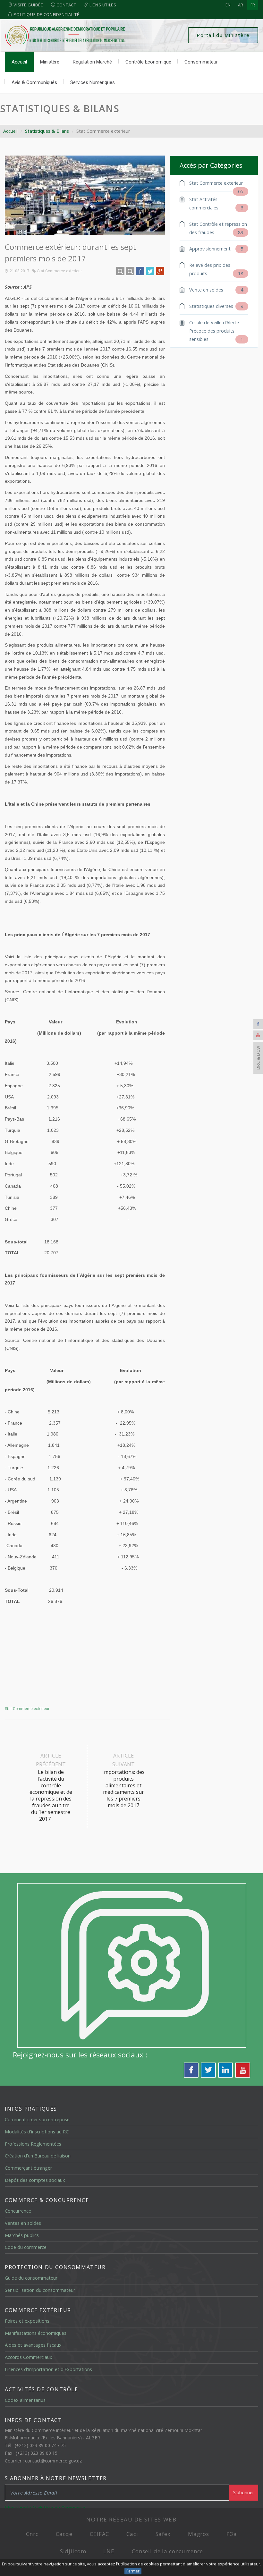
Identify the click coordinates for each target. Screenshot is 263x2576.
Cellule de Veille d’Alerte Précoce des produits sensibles (216, 331)
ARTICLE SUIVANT (123, 1780)
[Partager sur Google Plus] (160, 271)
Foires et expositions (27, 2321)
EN (228, 5)
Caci (132, 2534)
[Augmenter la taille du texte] (120, 271)
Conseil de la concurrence (167, 2551)
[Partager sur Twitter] (150, 271)
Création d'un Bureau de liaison (38, 2156)
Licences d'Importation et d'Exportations (48, 2369)
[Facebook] (258, 1024)
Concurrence (18, 2211)
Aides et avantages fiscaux (33, 2345)
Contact (66, 5)
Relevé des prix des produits (216, 269)
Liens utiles (102, 5)
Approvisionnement (216, 249)
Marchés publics (22, 2235)
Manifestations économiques (36, 2333)
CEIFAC (99, 2534)
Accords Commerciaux (29, 2357)
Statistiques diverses (216, 306)
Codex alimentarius (25, 2400)
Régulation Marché (92, 62)
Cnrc (32, 2534)
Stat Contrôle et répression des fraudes (218, 228)
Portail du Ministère (223, 35)
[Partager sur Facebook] (140, 271)
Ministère (50, 62)
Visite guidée (28, 5)
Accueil (19, 62)
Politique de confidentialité (46, 14)
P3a (232, 2534)
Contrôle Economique (148, 62)
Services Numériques (93, 82)
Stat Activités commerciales (216, 203)
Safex (163, 2534)
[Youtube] (258, 1035)
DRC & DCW (258, 1058)
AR (241, 5)
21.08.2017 (20, 271)
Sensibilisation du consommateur (40, 2290)
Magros (199, 2534)
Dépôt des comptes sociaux (35, 2180)
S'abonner (244, 2492)
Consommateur (201, 62)
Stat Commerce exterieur (59, 271)
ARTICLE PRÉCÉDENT (51, 1787)
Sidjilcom (73, 2551)
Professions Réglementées (33, 2144)
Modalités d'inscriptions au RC (37, 2132)
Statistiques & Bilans (60, 109)
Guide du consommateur (31, 2278)
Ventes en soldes (23, 2223)
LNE (109, 2551)
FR (253, 5)
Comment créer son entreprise (37, 2119)
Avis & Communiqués (34, 82)
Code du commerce (26, 2247)
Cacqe (64, 2534)
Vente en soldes (216, 290)
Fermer (133, 2571)
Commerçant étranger (28, 2168)
